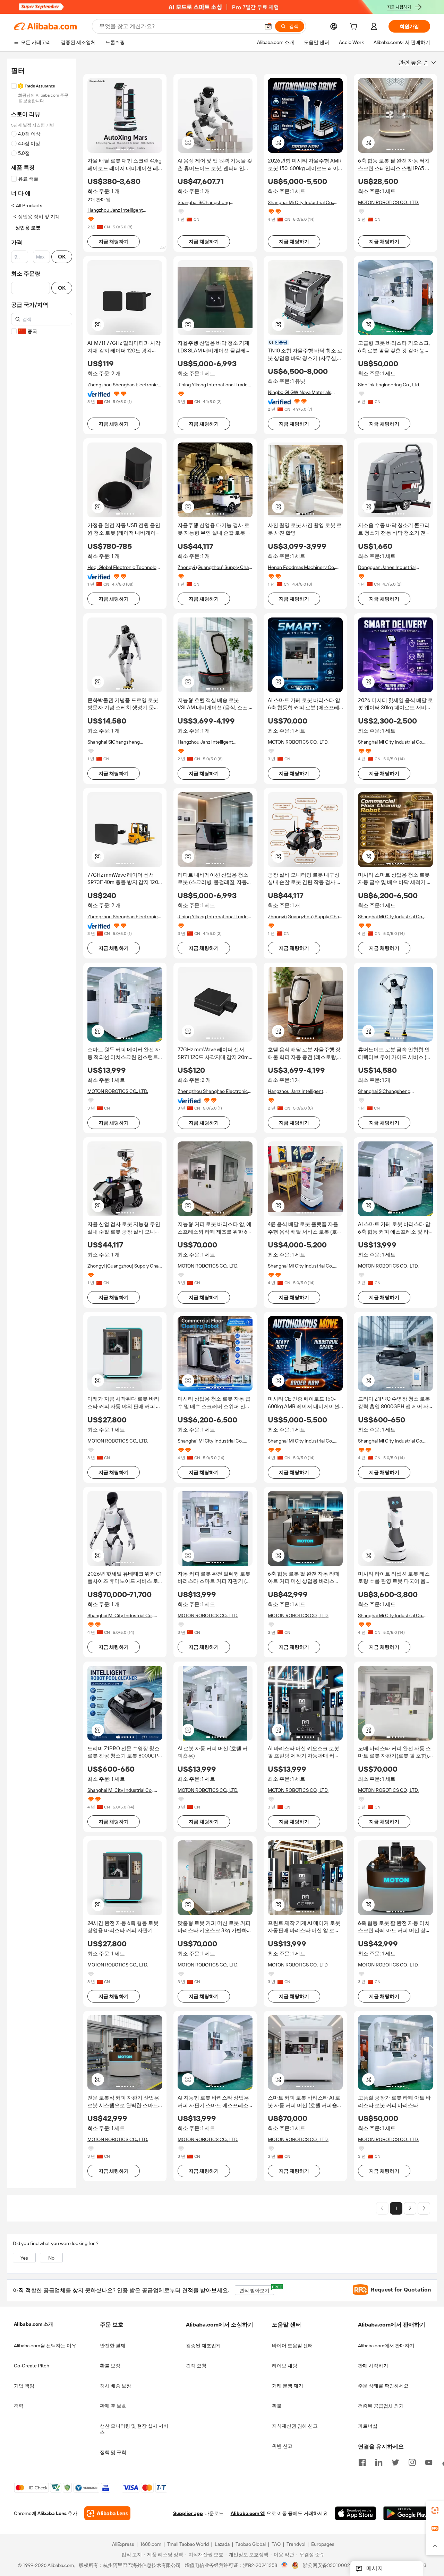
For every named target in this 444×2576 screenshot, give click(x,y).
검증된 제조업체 (203, 2346)
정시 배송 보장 (116, 2386)
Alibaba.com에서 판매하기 (386, 2346)
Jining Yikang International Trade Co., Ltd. (213, 385)
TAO (276, 2544)
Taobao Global (251, 2544)
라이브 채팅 (285, 2366)
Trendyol (296, 2544)
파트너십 (368, 2426)
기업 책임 (24, 2386)
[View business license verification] (285, 2566)
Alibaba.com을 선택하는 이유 (45, 2346)
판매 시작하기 (373, 2366)
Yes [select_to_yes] (24, 2258)
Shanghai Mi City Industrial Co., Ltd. (301, 203)
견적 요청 (196, 2366)
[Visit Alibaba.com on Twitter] (395, 2462)
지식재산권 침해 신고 (295, 2426)
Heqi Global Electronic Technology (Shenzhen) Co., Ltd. (125, 567)
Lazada (222, 2544)
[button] (268, 26)
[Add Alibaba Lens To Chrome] (107, 2514)
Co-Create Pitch (32, 2366)
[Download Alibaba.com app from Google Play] (407, 2514)
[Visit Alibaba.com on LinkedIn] (379, 2462)
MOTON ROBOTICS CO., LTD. (388, 202)
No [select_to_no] (51, 2258)
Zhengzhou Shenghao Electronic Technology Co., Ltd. (123, 385)
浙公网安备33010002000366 (335, 2566)
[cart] (355, 27)
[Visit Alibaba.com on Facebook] (362, 2462)
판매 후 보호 (113, 2406)
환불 (277, 2406)
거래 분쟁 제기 (288, 2386)
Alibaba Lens (52, 2514)
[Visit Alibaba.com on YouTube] (429, 2462)
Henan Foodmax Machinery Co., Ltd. (302, 567)
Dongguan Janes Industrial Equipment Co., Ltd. (387, 567)
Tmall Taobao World (188, 2544)
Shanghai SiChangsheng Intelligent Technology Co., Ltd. (211, 203)
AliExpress (123, 2544)
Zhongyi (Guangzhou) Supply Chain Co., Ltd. (215, 567)
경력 (19, 2406)
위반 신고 (282, 2446)
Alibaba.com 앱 (248, 2514)
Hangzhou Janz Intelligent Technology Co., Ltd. (115, 210)
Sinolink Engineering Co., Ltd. (389, 385)
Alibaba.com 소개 (33, 2324)
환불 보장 (110, 2366)
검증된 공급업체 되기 (381, 2406)
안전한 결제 (113, 2346)
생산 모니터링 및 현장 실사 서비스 (134, 2429)
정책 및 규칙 (113, 2452)
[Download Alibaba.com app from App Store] (356, 2514)
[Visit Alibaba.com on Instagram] (412, 2462)
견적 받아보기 (257, 2289)
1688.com (151, 2544)
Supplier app (188, 2514)
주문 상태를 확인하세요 (383, 2386)
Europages (323, 2544)
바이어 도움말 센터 (292, 2346)
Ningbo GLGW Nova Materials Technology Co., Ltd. (300, 392)
